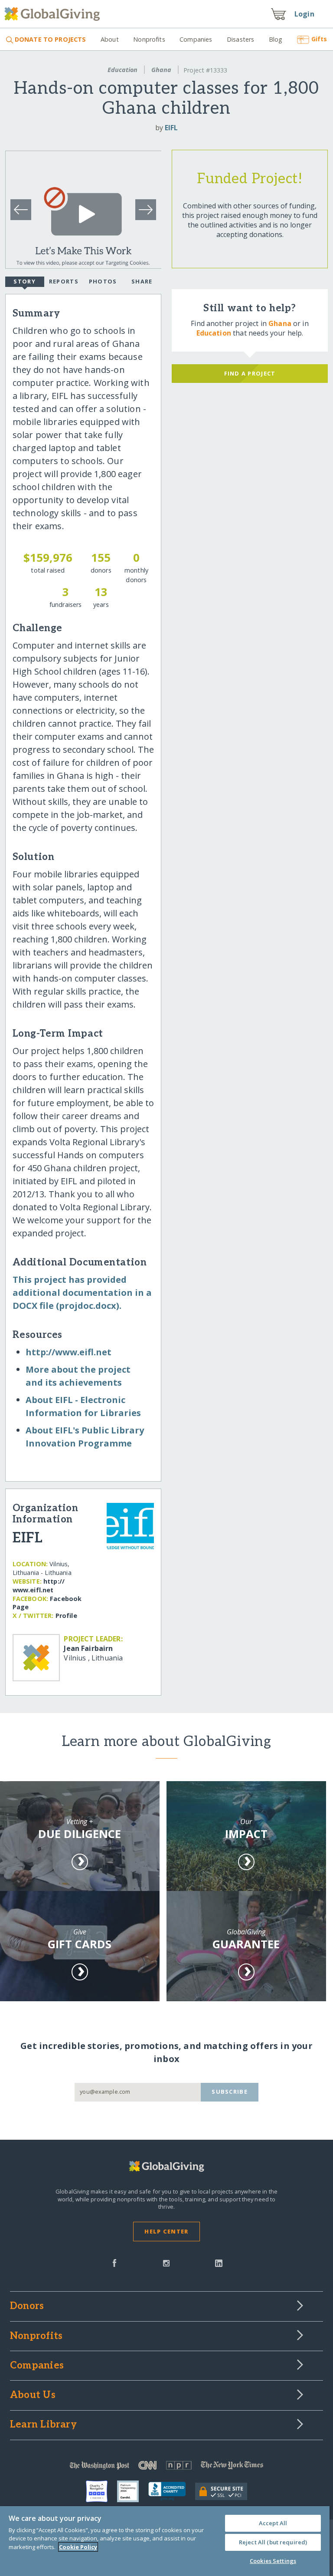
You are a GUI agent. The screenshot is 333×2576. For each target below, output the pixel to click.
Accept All (273, 2523)
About (109, 39)
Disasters (240, 39)
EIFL (171, 128)
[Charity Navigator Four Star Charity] (101, 2491)
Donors (27, 2306)
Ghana (161, 70)
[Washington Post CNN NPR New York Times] (166, 2467)
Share (142, 281)
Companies (196, 39)
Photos (103, 281)
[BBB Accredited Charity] (172, 2491)
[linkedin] (219, 2262)
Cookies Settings (273, 2561)
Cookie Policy (78, 2547)
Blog (276, 39)
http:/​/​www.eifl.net (69, 1352)
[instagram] (166, 2262)
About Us (33, 2395)
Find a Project (250, 373)
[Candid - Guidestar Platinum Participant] (133, 2491)
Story (24, 281)
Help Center (166, 2231)
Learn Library (43, 2425)
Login (304, 14)
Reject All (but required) (273, 2542)
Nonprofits (149, 39)
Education (122, 70)
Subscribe (230, 2092)
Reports (64, 281)
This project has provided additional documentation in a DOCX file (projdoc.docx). (82, 1293)
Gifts (319, 39)
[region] (165, 2541)
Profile (66, 1616)
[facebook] (114, 2262)
